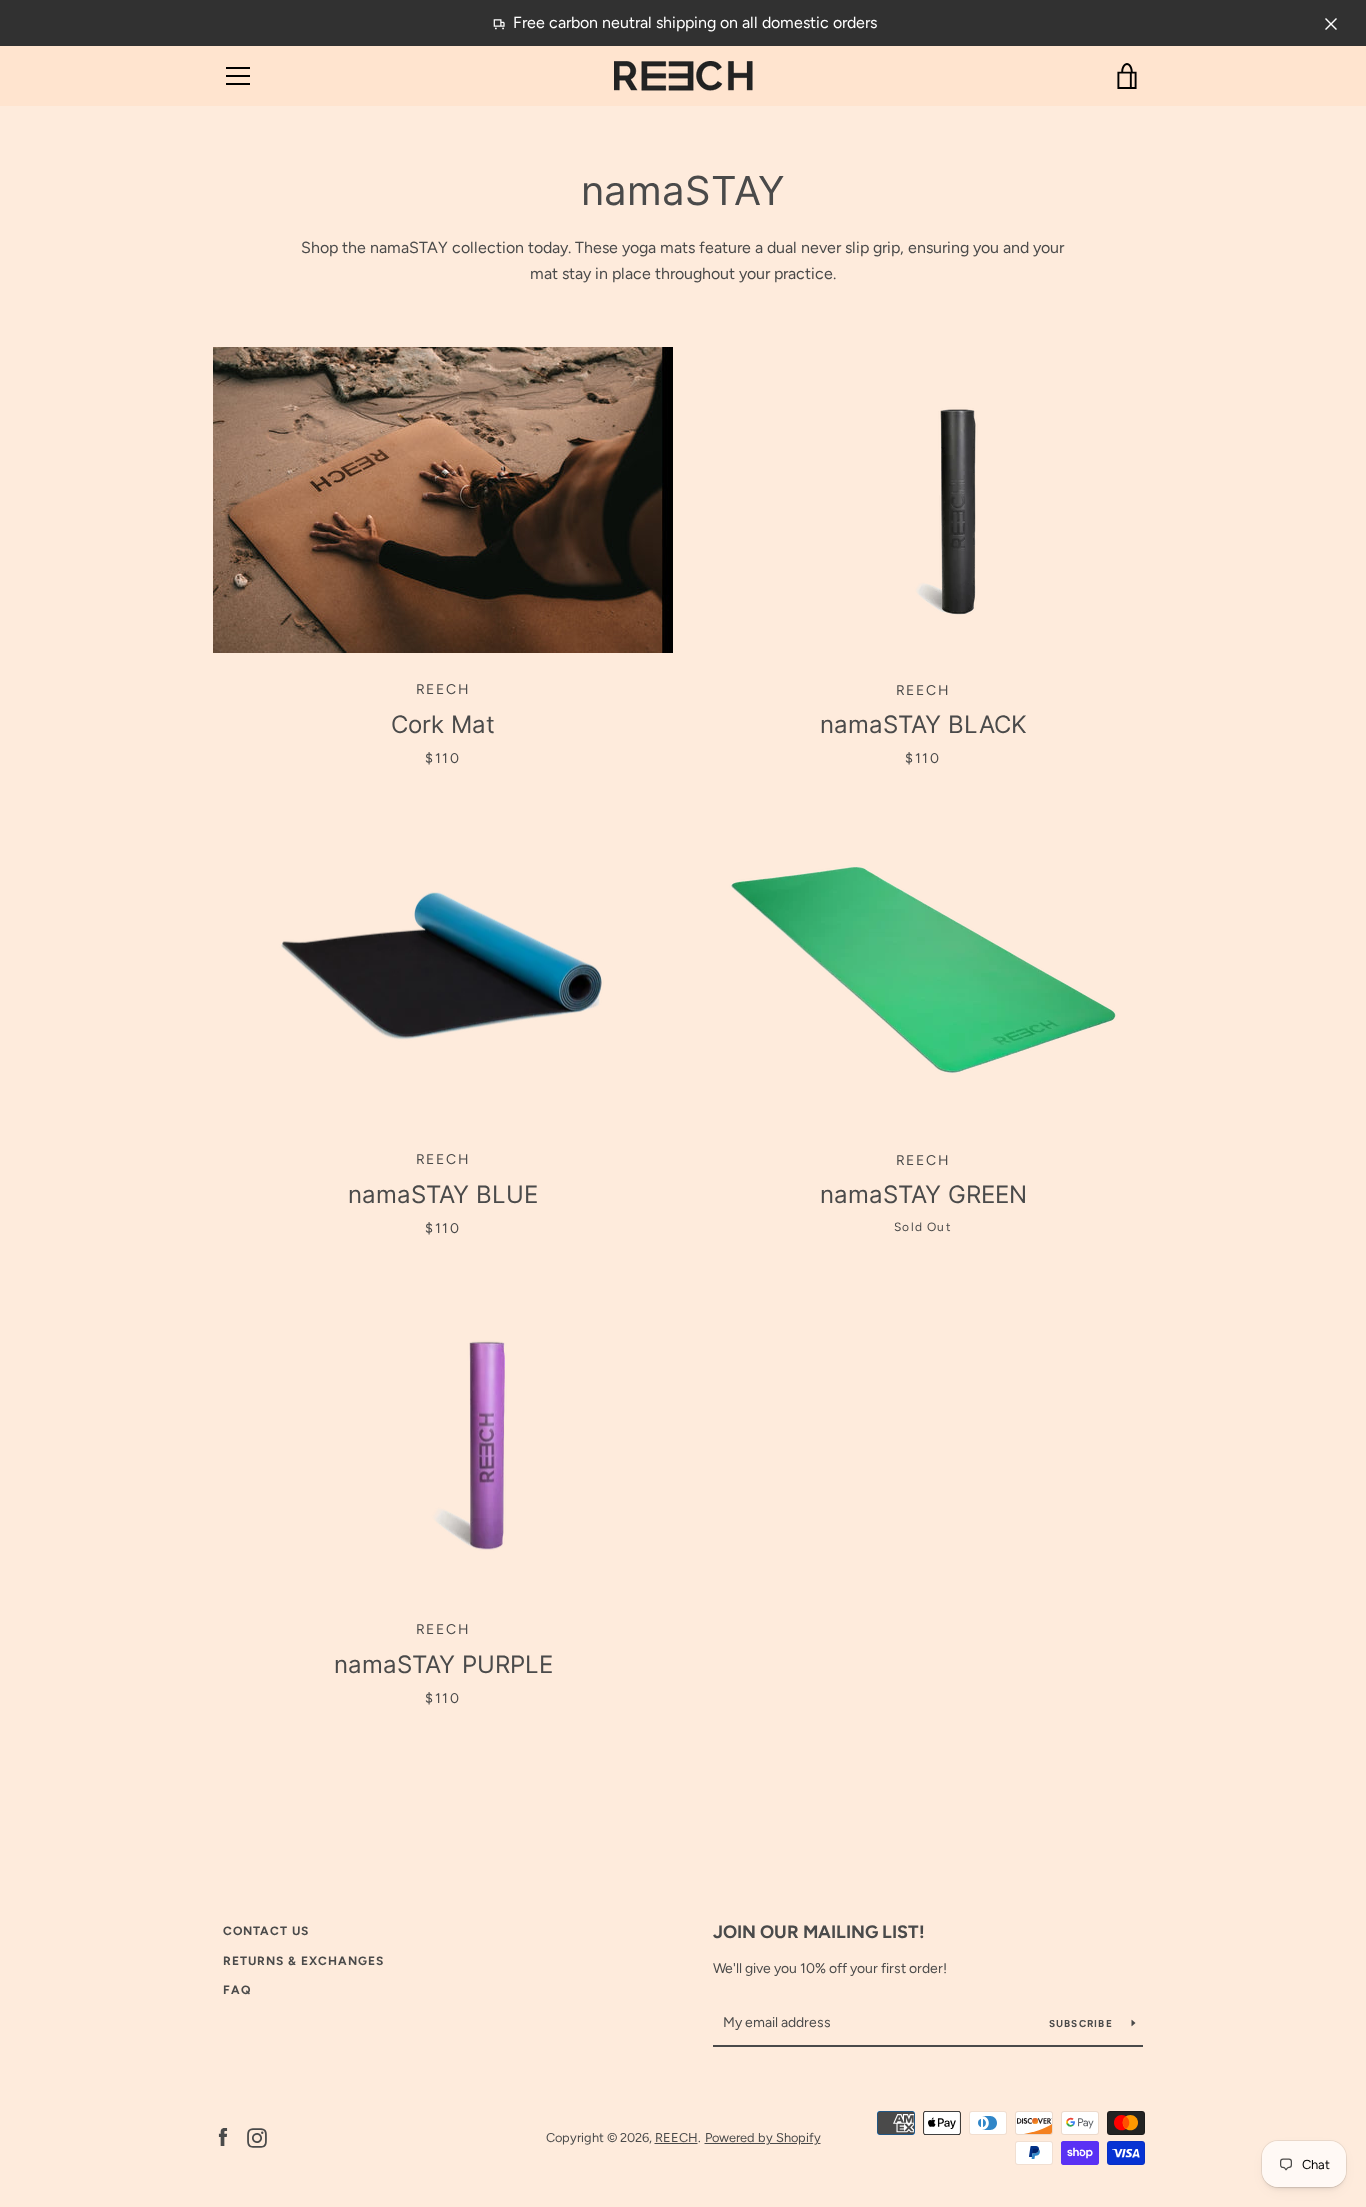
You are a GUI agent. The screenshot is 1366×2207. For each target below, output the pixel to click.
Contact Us (266, 1931)
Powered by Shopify (763, 2137)
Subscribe (1083, 2023)
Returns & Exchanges (303, 1961)
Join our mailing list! (819, 1932)
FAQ (237, 1990)
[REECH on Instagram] (257, 2136)
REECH (676, 2137)
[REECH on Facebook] (223, 2136)
